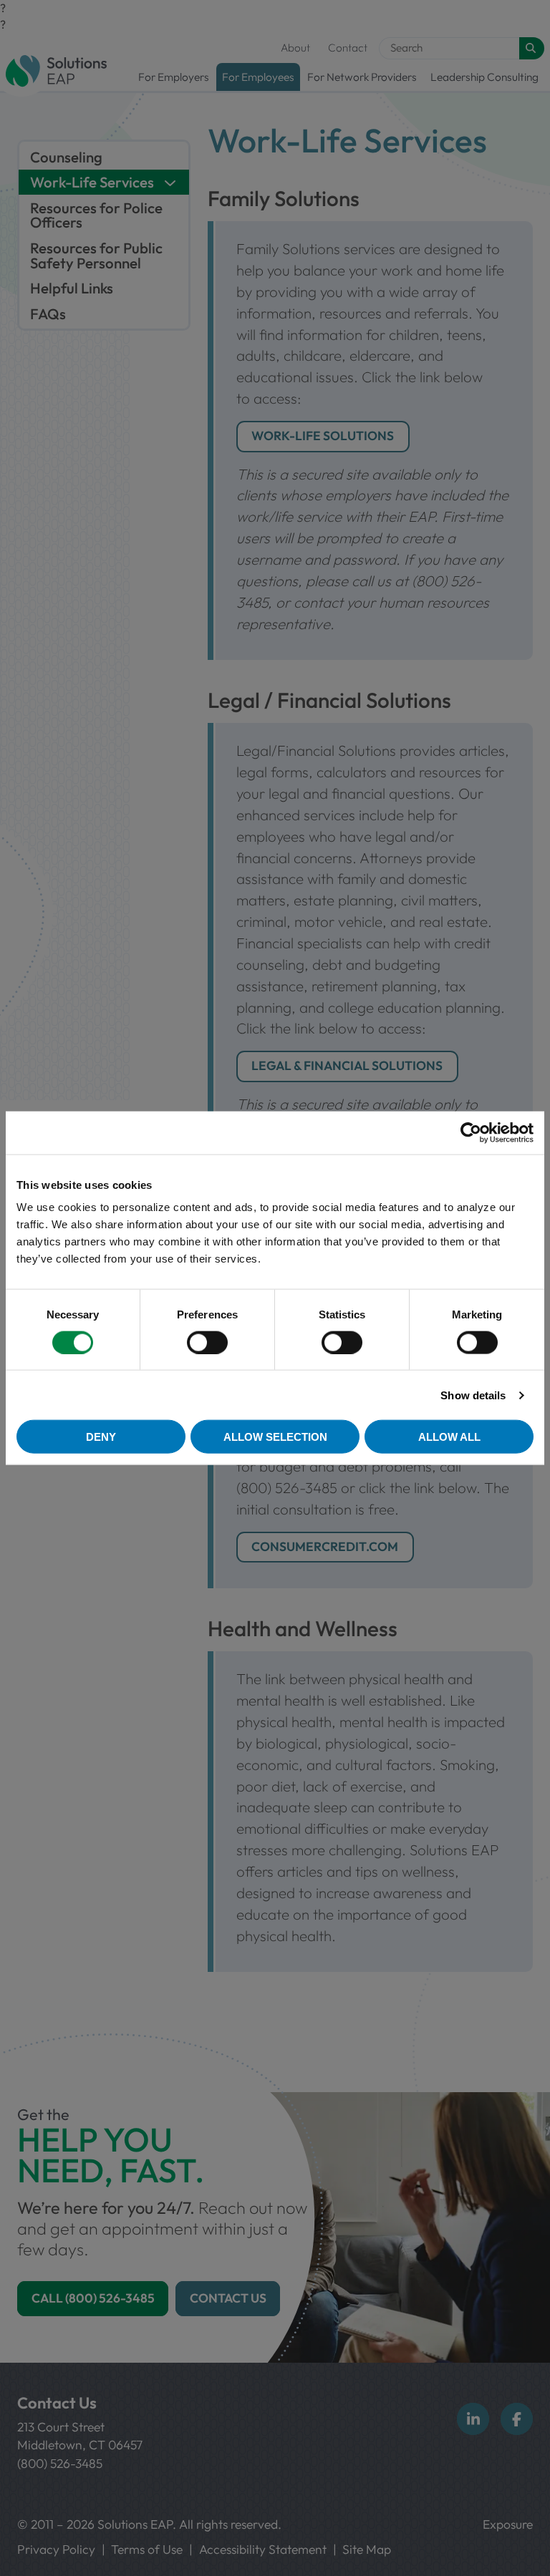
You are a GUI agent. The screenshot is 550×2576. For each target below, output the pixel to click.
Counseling (66, 157)
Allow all (449, 1437)
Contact (348, 48)
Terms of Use (147, 2550)
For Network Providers (362, 77)
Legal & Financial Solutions (347, 1066)
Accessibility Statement (263, 2550)
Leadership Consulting (484, 77)
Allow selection (275, 1437)
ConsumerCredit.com (325, 1547)
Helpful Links (72, 288)
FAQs (48, 314)
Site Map (367, 2550)
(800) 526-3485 (60, 2464)
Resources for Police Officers (96, 215)
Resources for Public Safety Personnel (96, 255)
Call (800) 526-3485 (93, 2298)
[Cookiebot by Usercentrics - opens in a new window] (471, 1132)
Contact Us (228, 2298)
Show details (473, 1395)
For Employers (174, 77)
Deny (101, 1437)
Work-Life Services (92, 182)
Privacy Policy (56, 2550)
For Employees (258, 77)
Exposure (508, 2524)
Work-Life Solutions (323, 436)
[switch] (207, 1342)
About (295, 48)
